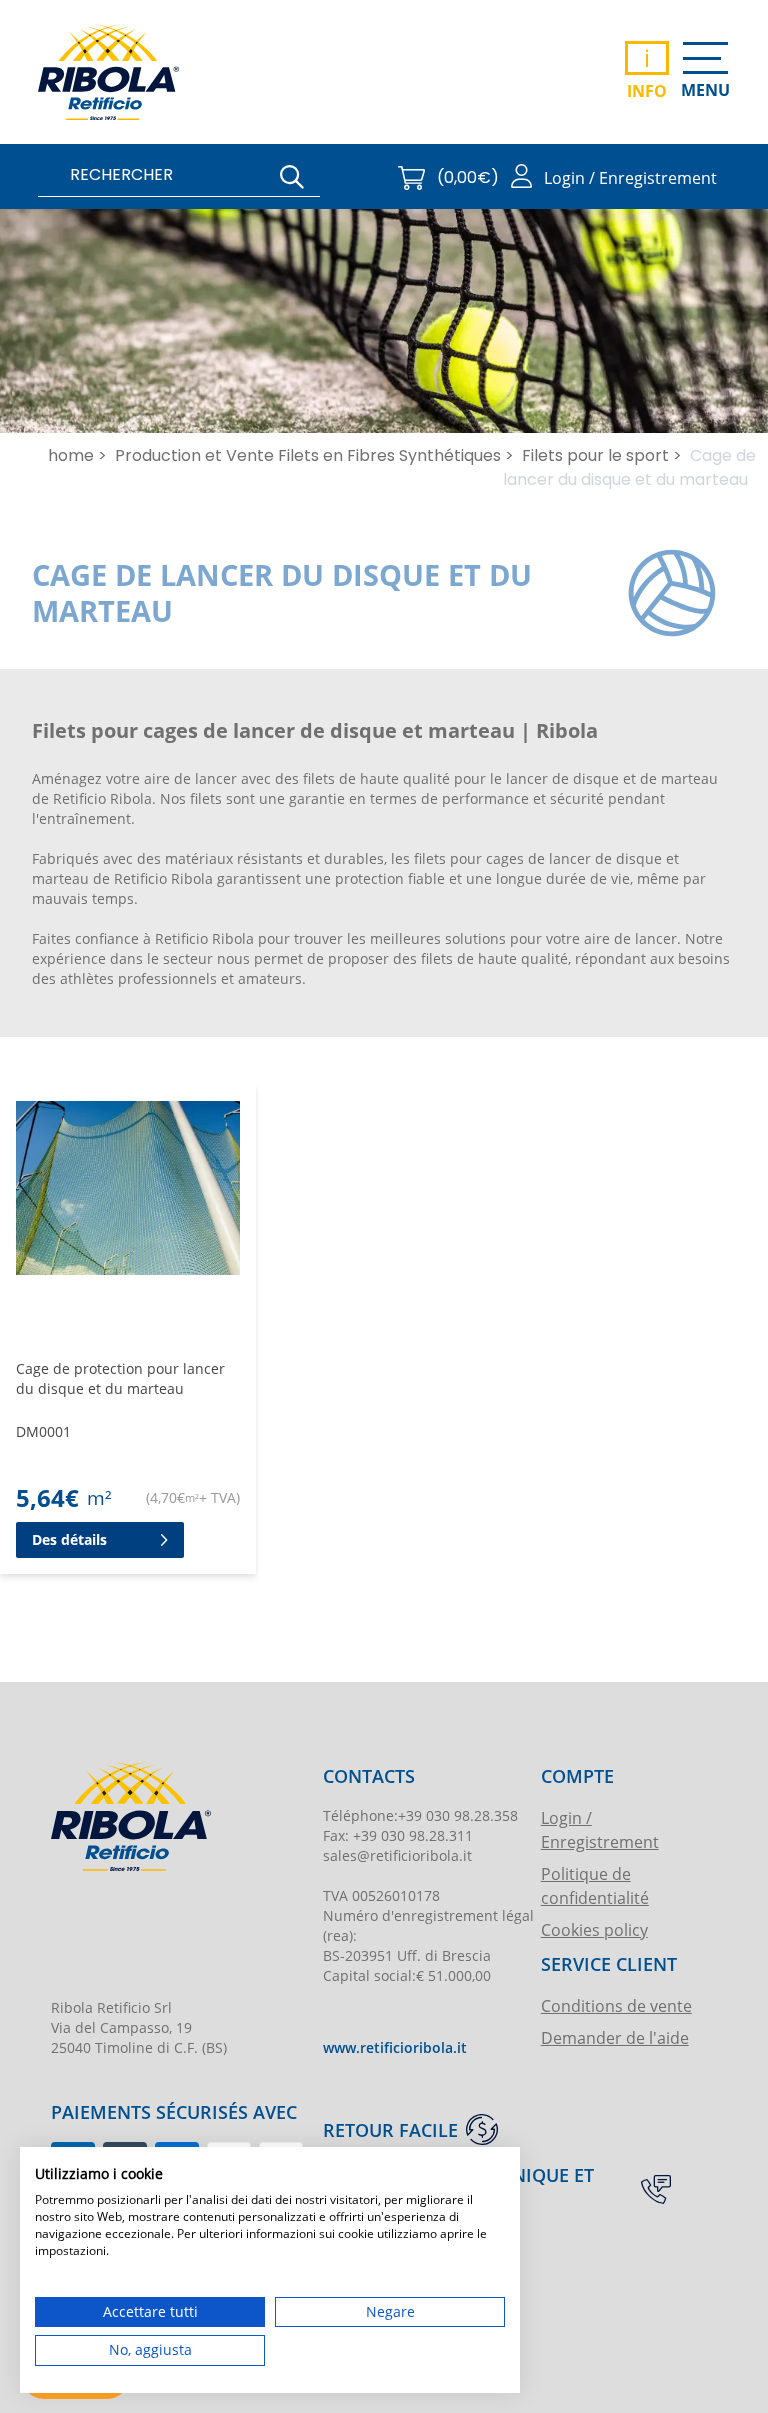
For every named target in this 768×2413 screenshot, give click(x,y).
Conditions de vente (616, 2005)
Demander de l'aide (615, 2037)
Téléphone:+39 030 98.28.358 (420, 1815)
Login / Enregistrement (600, 1829)
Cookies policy (594, 1929)
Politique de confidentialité (595, 1885)
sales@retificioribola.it (397, 1855)
